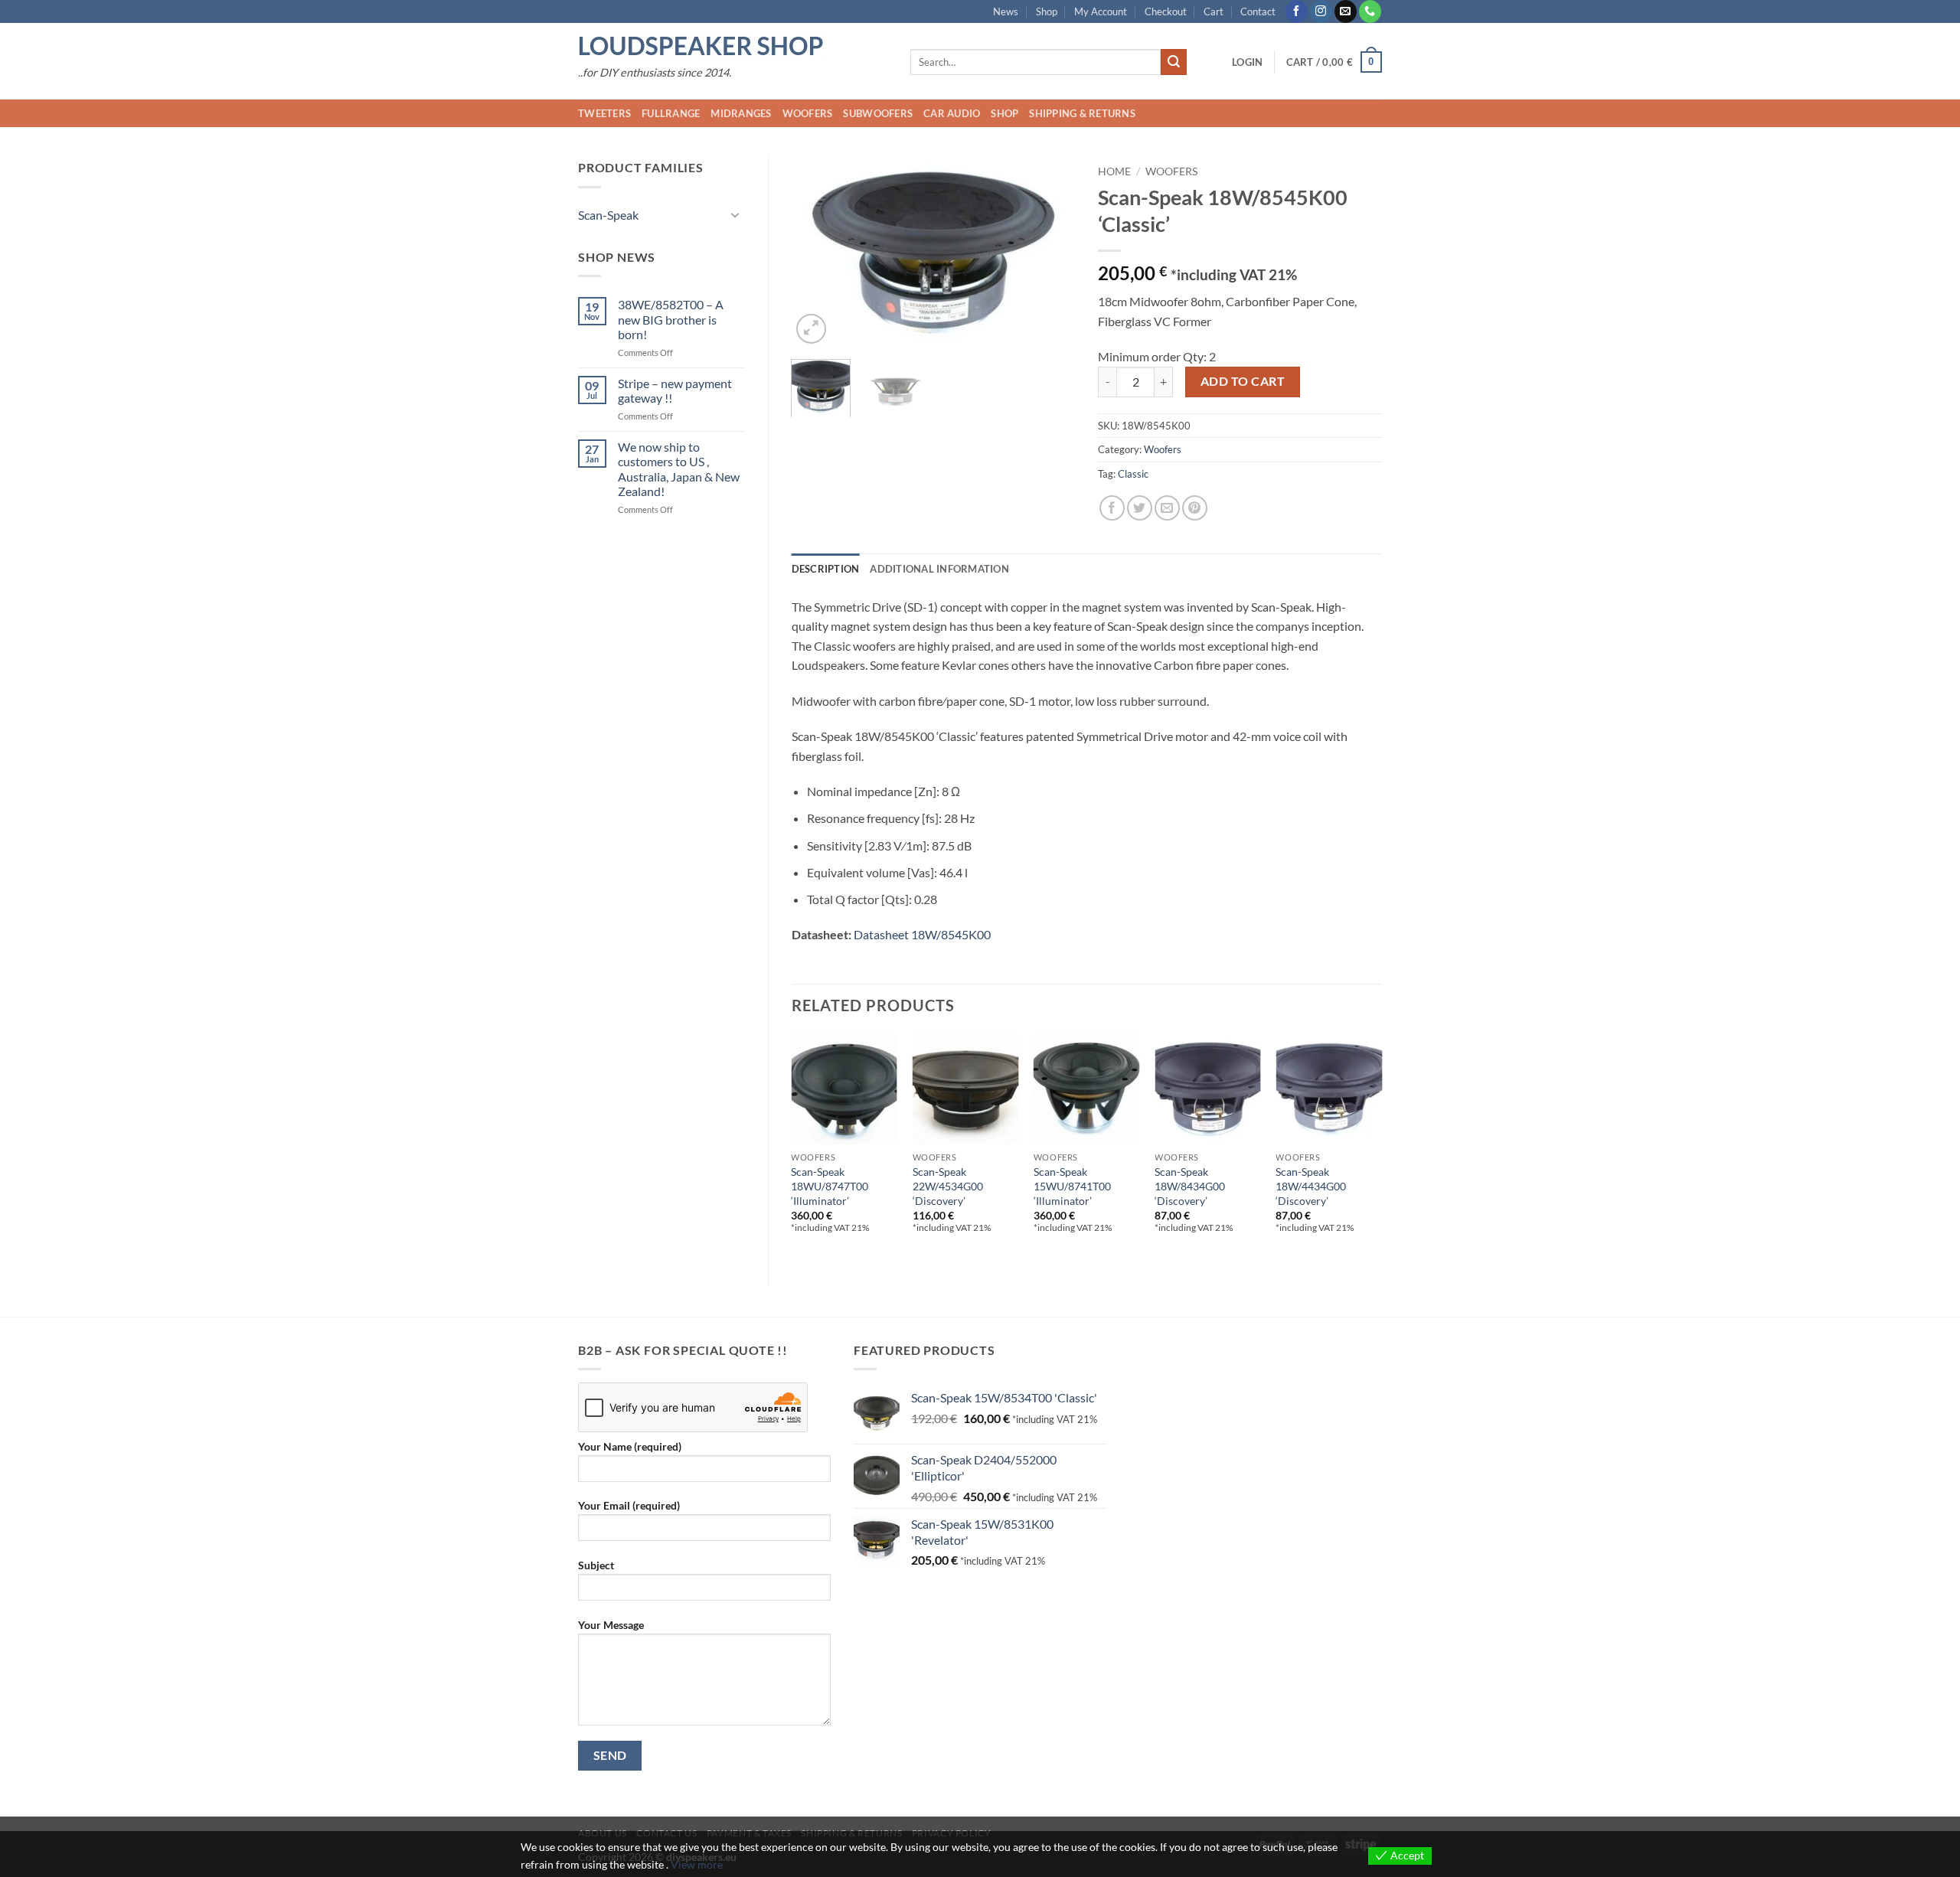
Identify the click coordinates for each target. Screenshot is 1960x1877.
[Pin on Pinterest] (1195, 508)
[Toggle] (736, 214)
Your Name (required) (630, 1446)
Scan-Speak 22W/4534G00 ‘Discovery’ (948, 1186)
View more (697, 1864)
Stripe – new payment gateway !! (675, 390)
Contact (1258, 11)
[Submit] (1174, 62)
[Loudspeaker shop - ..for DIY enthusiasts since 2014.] (733, 47)
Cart (1214, 11)
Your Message (611, 1625)
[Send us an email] (1346, 11)
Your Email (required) (629, 1505)
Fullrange (671, 113)
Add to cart (1243, 381)
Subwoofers (878, 113)
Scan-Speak (608, 215)
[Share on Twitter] (1140, 508)
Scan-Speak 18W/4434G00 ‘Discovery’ (1311, 1186)
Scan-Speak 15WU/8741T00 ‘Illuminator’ (1072, 1186)
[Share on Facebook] (1112, 508)
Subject (596, 1565)
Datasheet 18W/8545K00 (922, 934)
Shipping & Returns (1082, 113)
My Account (1101, 11)
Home (1114, 171)
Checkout (1166, 11)
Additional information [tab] (939, 569)
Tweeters (604, 113)
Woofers (808, 113)
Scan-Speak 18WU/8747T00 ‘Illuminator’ (830, 1186)
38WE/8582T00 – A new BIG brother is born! (671, 319)
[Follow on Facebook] (1297, 11)
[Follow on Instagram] (1321, 11)
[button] (1247, 62)
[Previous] (816, 252)
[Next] (1050, 252)
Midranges (741, 113)
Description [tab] (826, 569)
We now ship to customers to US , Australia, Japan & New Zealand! (679, 469)
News (1006, 11)
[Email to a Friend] (1167, 508)
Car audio (952, 113)
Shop (1047, 11)
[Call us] (1370, 11)
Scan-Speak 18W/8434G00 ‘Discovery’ (1190, 1186)
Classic (1133, 474)
